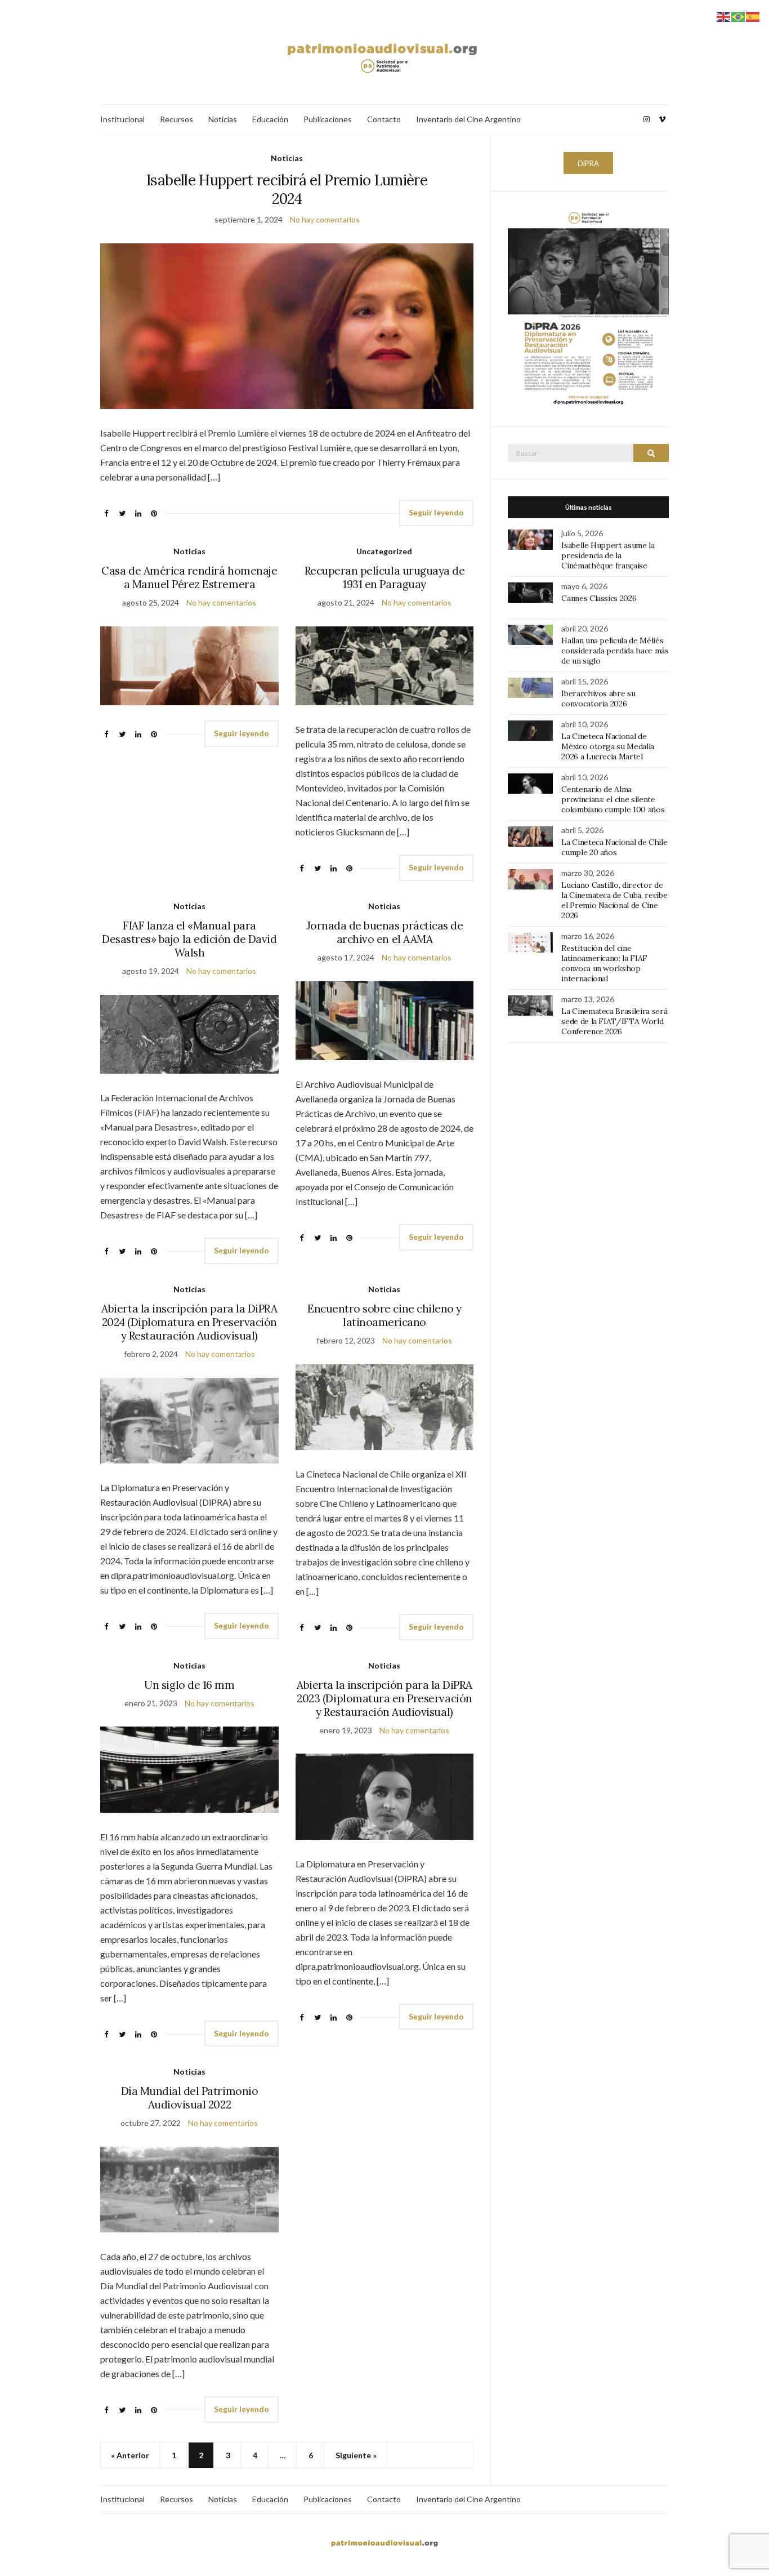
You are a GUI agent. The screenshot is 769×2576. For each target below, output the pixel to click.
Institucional (122, 119)
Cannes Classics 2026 (599, 598)
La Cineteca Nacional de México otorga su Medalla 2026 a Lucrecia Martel (608, 746)
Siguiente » (356, 2455)
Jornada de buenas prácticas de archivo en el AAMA (385, 932)
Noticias (223, 119)
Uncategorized (384, 551)
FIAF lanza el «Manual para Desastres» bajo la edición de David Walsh (189, 939)
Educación (270, 119)
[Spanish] (753, 15)
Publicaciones (328, 119)
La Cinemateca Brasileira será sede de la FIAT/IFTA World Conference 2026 (614, 1021)
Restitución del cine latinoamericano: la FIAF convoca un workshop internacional (604, 963)
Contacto (384, 119)
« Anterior (130, 2455)
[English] (724, 15)
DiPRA (588, 163)
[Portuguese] (739, 15)
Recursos (176, 119)
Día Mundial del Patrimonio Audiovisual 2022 (190, 2098)
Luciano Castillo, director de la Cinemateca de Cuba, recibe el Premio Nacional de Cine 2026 (614, 900)
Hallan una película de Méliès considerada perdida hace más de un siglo (615, 651)
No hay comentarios (325, 219)
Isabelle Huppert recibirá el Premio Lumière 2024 (287, 189)
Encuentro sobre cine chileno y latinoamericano (384, 1315)
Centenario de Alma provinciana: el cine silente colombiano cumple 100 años (613, 799)
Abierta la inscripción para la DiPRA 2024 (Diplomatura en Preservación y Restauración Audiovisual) (189, 1322)
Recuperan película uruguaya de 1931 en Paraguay (385, 577)
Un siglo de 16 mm (189, 1685)
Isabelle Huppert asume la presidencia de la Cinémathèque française (608, 555)
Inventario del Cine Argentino (468, 119)
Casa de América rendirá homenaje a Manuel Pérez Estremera (189, 577)
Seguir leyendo (436, 512)
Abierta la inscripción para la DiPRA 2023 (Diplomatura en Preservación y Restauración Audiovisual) (384, 1698)
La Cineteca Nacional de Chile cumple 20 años (614, 847)
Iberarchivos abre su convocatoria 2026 (598, 698)
